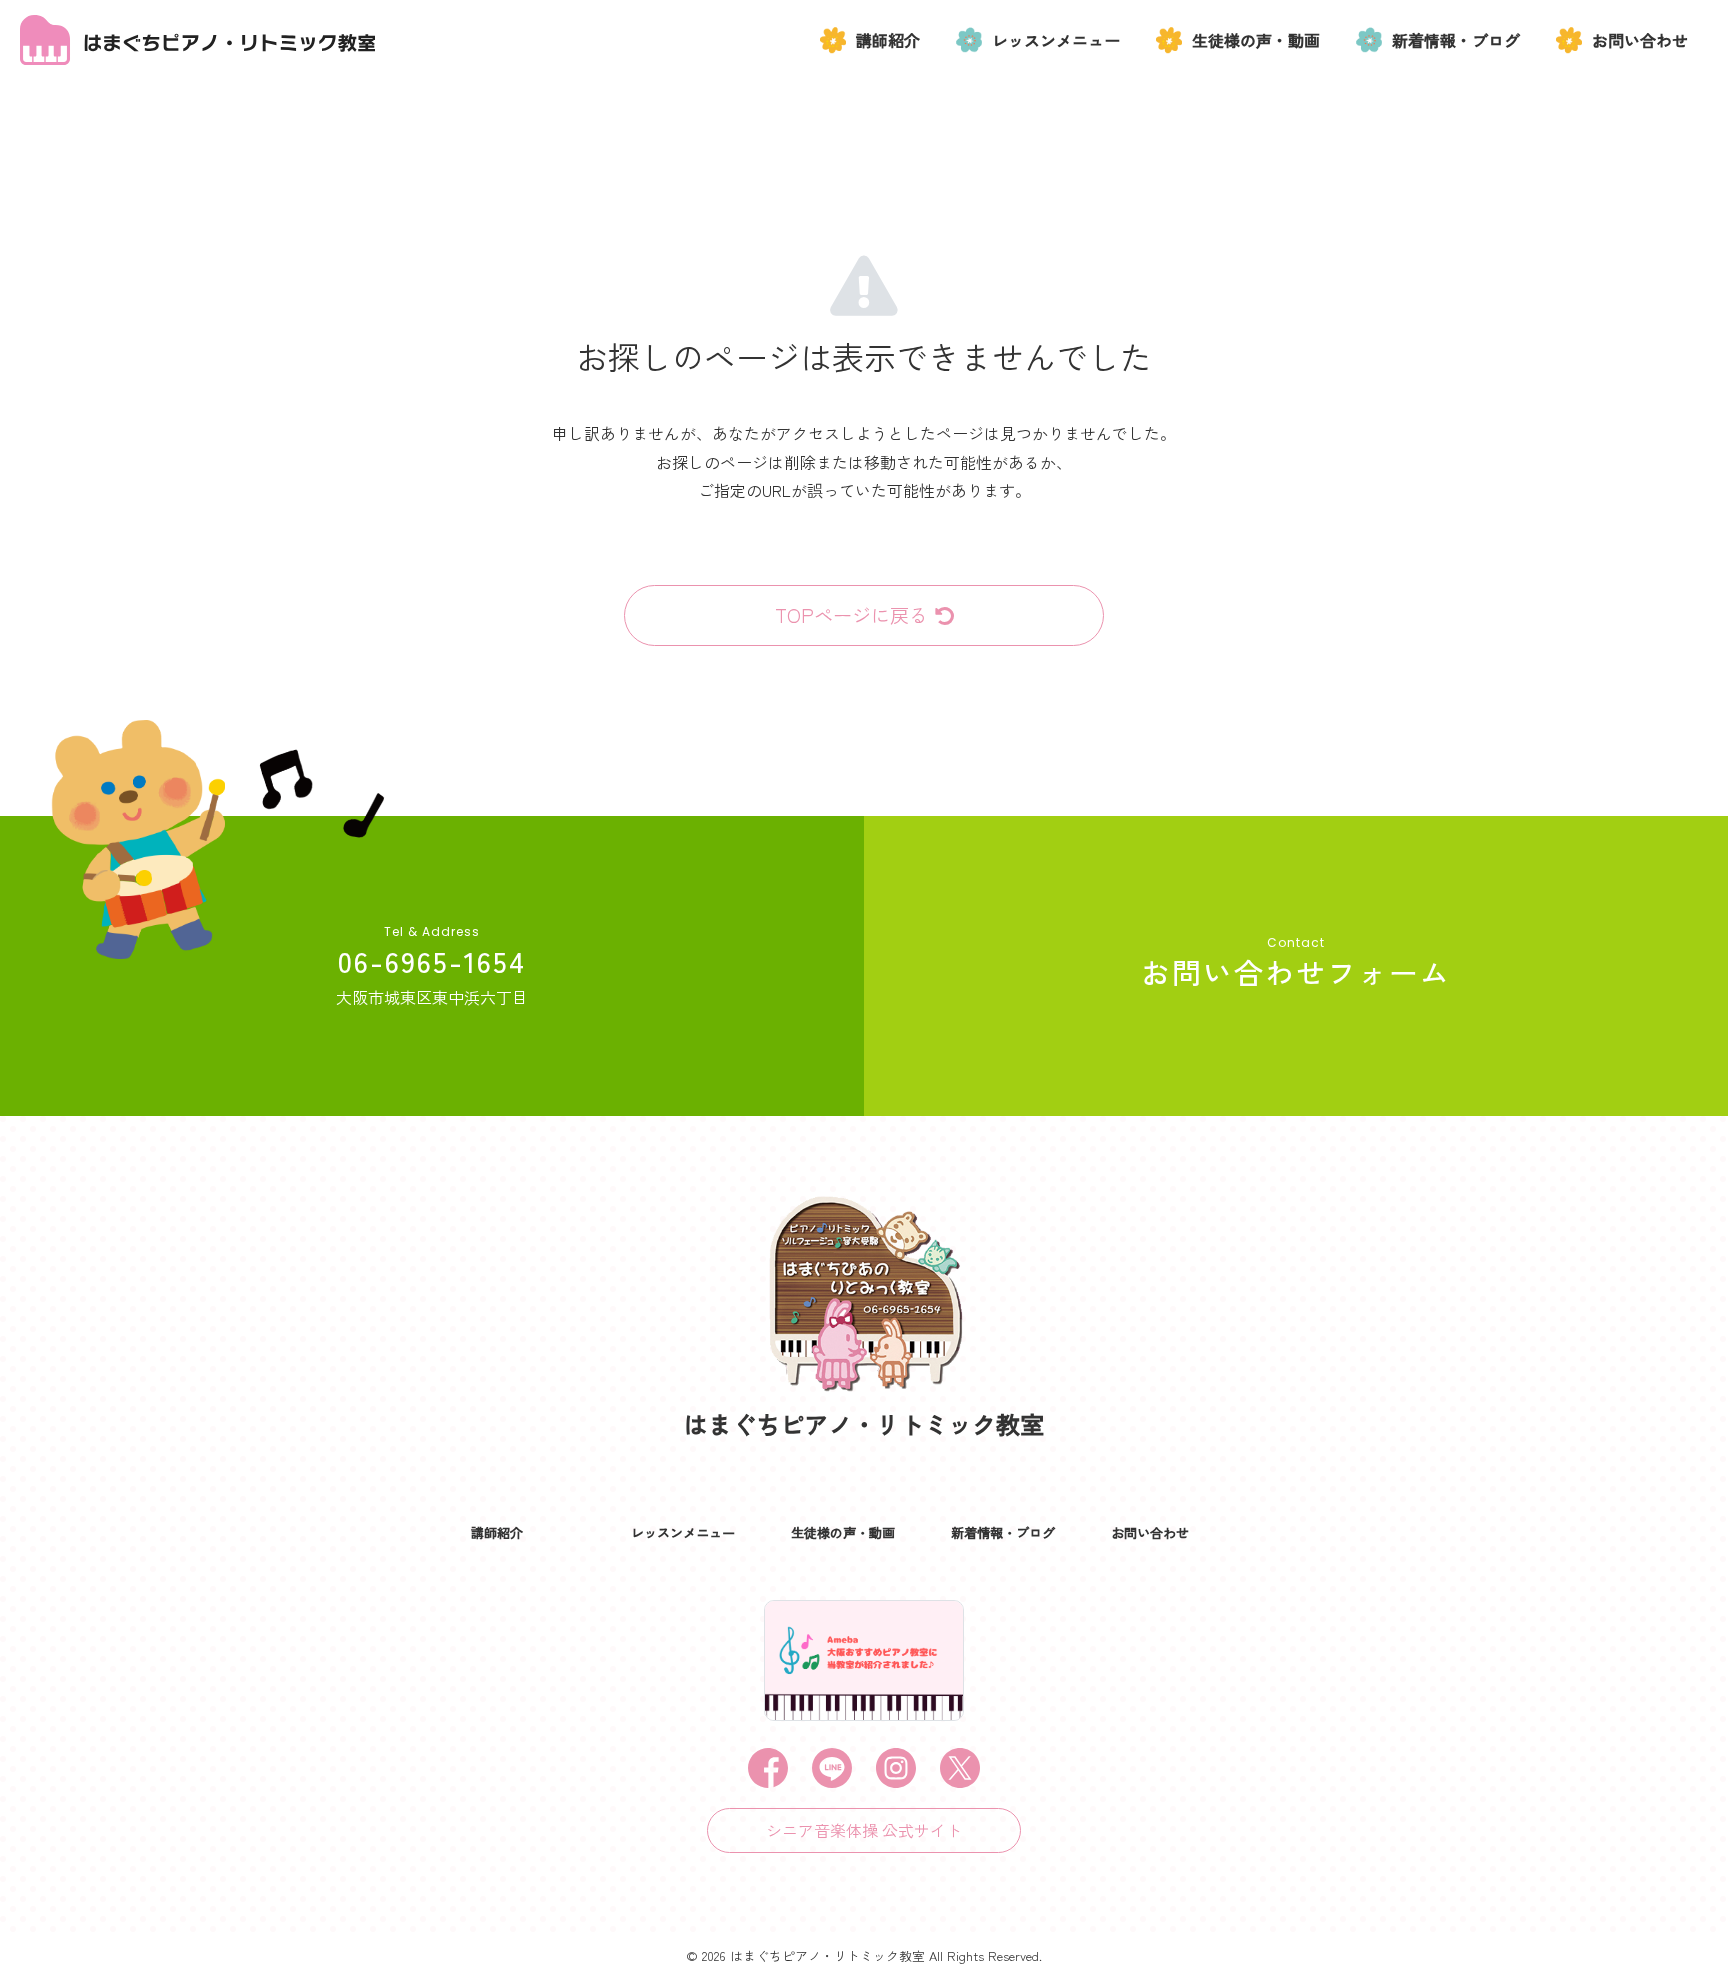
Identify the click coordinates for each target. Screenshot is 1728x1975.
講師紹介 (888, 40)
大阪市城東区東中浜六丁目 (432, 997)
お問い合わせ (1640, 40)
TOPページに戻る (851, 615)
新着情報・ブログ (1456, 40)
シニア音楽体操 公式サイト (864, 1830)
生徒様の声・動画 (1256, 40)
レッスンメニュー (1056, 40)
